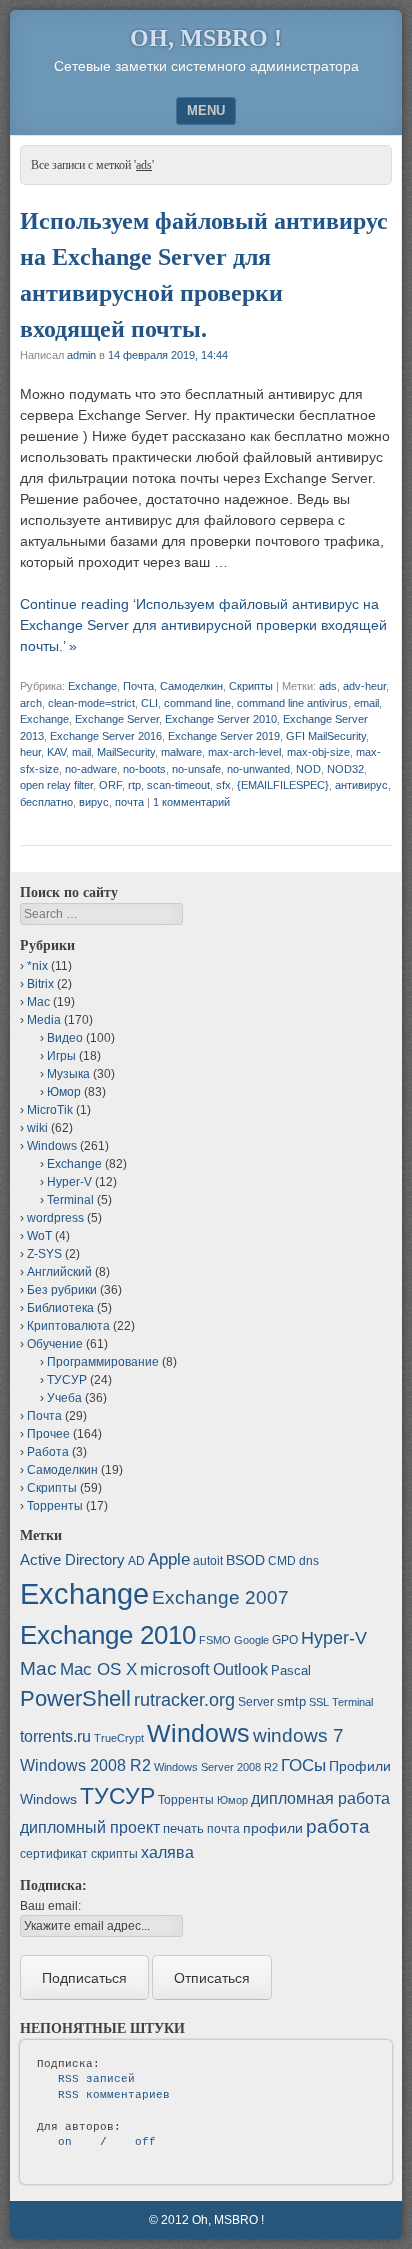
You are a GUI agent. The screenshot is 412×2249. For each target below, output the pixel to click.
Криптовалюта (68, 1326)
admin (81, 355)
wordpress (55, 1218)
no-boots (144, 769)
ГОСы (303, 1765)
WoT (39, 1236)
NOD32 (345, 769)
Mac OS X (98, 1669)
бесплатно (46, 802)
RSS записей (96, 2079)
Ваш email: (50, 1906)
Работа (48, 1452)
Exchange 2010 (108, 1635)
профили (273, 1828)
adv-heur (364, 686)
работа (338, 1826)
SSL (319, 1702)
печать (183, 1828)
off (145, 2142)
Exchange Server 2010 (221, 719)
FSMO (215, 1640)
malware (181, 752)
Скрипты (251, 686)
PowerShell (75, 1698)
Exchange (92, 686)
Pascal (291, 1670)
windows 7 (298, 1735)
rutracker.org (184, 1700)
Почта (138, 686)
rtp (134, 785)
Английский (59, 1272)
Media (44, 1020)
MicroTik (50, 1110)
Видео (65, 1038)
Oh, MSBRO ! (206, 38)
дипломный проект (90, 1827)
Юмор (64, 1092)
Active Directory (72, 1559)
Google (251, 1640)
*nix (37, 966)
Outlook (240, 1669)
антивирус (361, 785)
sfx (223, 785)
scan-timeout (178, 785)
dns (309, 1561)
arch (31, 703)
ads (328, 686)
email (366, 703)
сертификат (54, 1854)
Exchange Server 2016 (106, 736)
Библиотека (60, 1308)
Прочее (48, 1434)
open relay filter (56, 785)
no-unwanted (258, 769)
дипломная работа (320, 1798)
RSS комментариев (114, 2095)
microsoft (175, 1669)
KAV (56, 752)
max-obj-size (318, 752)
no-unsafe (196, 769)
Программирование (103, 1362)
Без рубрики (62, 1290)
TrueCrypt (119, 1738)
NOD (308, 769)
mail (81, 752)
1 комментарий (191, 802)
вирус (94, 802)
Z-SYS (44, 1254)
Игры (61, 1056)
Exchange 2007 (220, 1597)
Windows (52, 1146)
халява (167, 1852)
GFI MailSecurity (326, 736)
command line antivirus (292, 703)
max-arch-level (244, 752)
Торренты (55, 1506)
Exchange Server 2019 (224, 736)
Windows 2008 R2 (85, 1765)
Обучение (55, 1344)
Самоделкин (191, 686)
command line (197, 703)
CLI (149, 703)
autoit (208, 1561)
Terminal (70, 1200)
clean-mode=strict (91, 703)
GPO (285, 1640)
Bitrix (40, 984)
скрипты (114, 1854)
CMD (282, 1561)
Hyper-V (69, 1182)
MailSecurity (126, 752)
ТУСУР (67, 1380)
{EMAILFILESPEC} (283, 785)
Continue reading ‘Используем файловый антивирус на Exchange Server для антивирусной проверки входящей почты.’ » (203, 625)
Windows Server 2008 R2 (216, 1767)
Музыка (68, 1074)
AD (136, 1561)
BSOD (245, 1560)
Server (256, 1702)
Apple (169, 1559)
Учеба (64, 1398)
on (65, 2142)
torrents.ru (55, 1736)
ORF (110, 785)
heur (30, 752)
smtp (291, 1701)
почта (129, 802)
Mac (38, 1002)
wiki (37, 1128)
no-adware (91, 769)
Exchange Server (117, 719)
